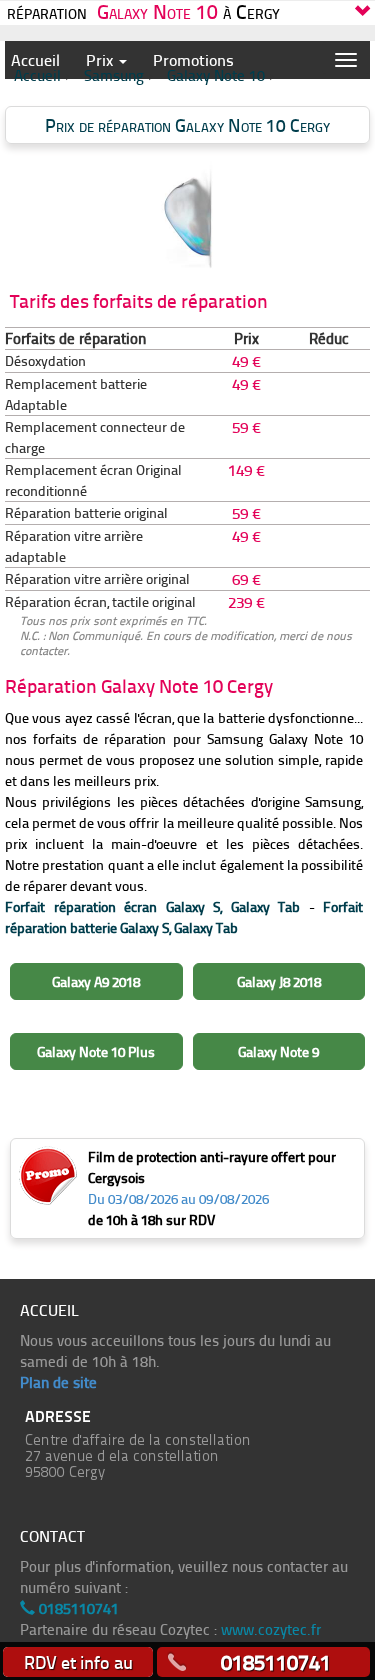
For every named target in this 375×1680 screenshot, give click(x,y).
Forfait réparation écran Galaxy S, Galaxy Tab (152, 906)
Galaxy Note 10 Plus (96, 1051)
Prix (101, 59)
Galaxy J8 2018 (279, 981)
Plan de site (58, 1382)
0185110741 (77, 1608)
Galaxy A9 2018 (96, 981)
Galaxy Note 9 (278, 1051)
